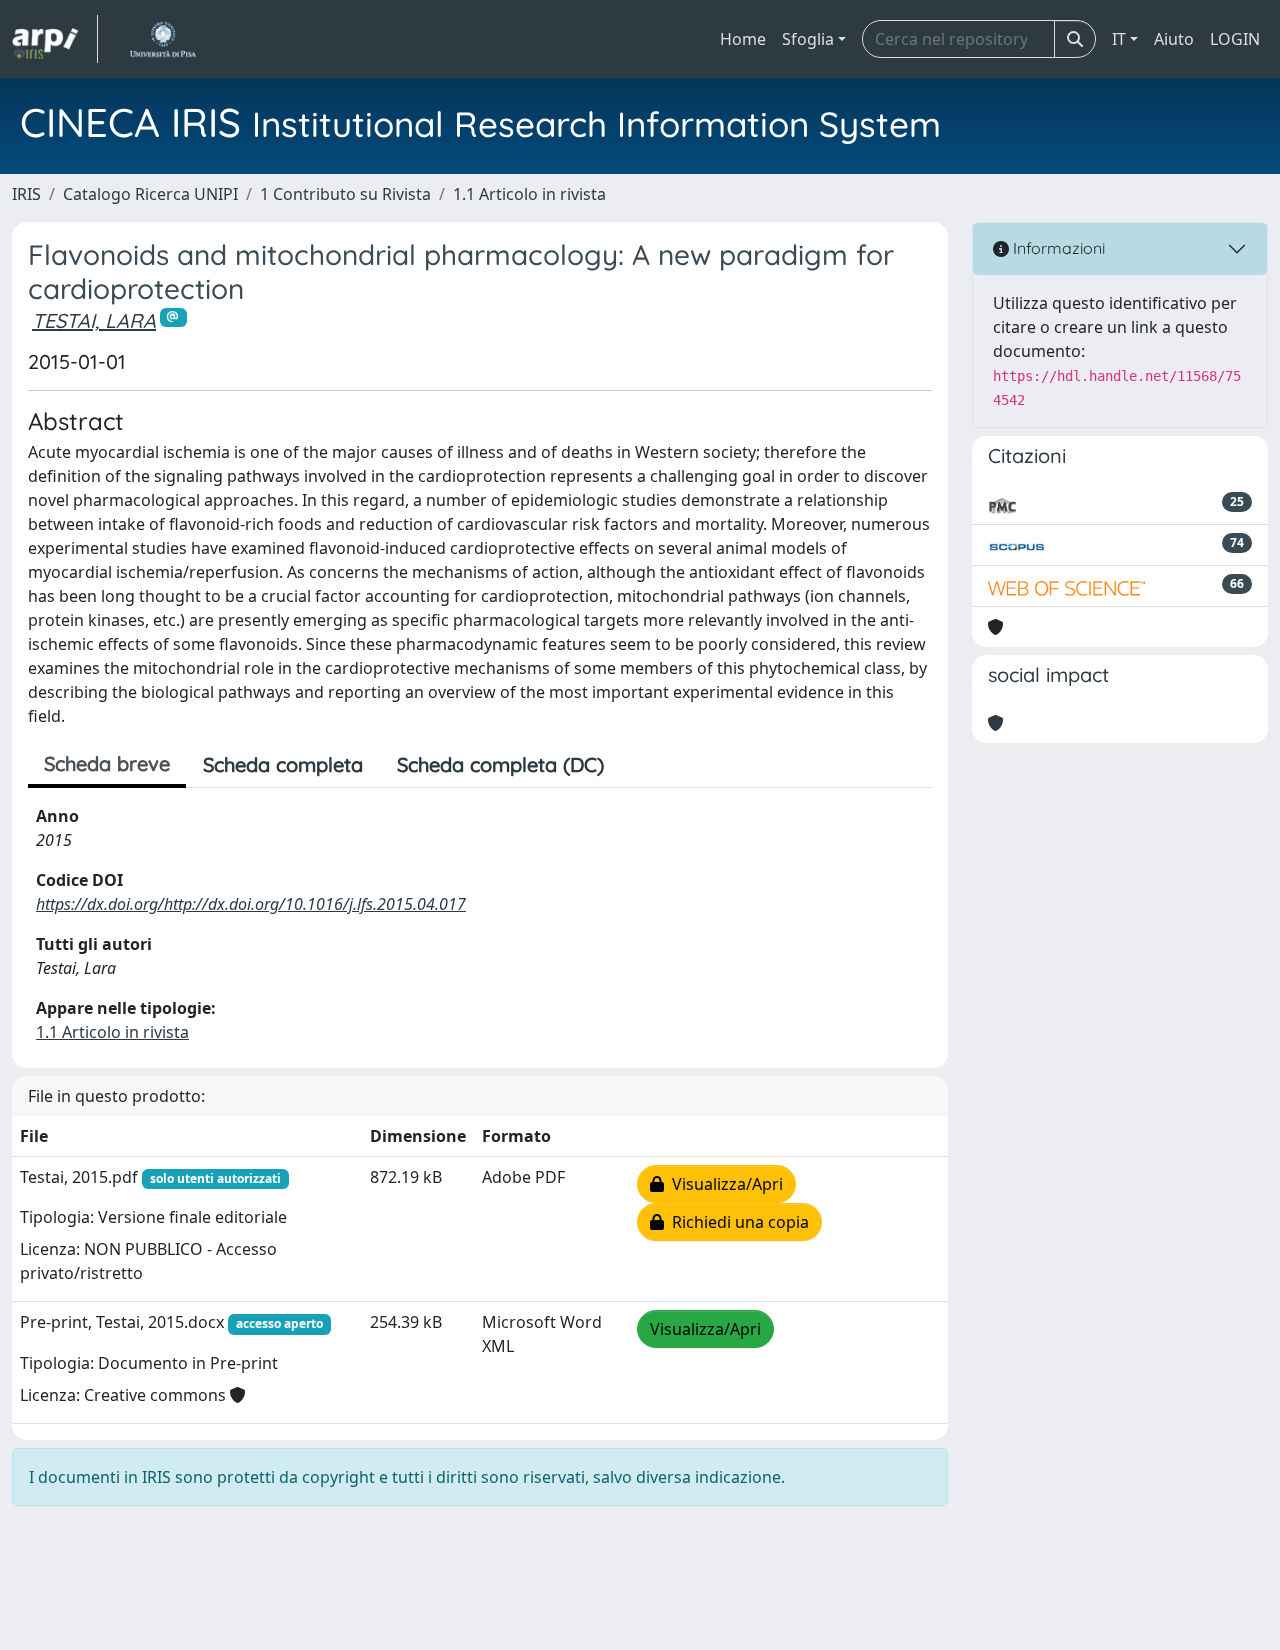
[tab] (638, 765)
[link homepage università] (162, 39)
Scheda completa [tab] (283, 764)
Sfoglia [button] (808, 39)
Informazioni (1057, 248)
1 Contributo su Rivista (345, 194)
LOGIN (1235, 39)
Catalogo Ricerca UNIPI (150, 194)
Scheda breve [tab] (107, 763)
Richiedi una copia (736, 1222)
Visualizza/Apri (723, 1184)
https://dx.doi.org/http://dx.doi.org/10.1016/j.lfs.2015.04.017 (251, 904)
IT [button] (1119, 39)
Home (743, 39)
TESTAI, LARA (94, 320)
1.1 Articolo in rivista (529, 194)
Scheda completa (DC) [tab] (500, 764)
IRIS (26, 194)
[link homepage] (55, 39)
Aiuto (1174, 39)
